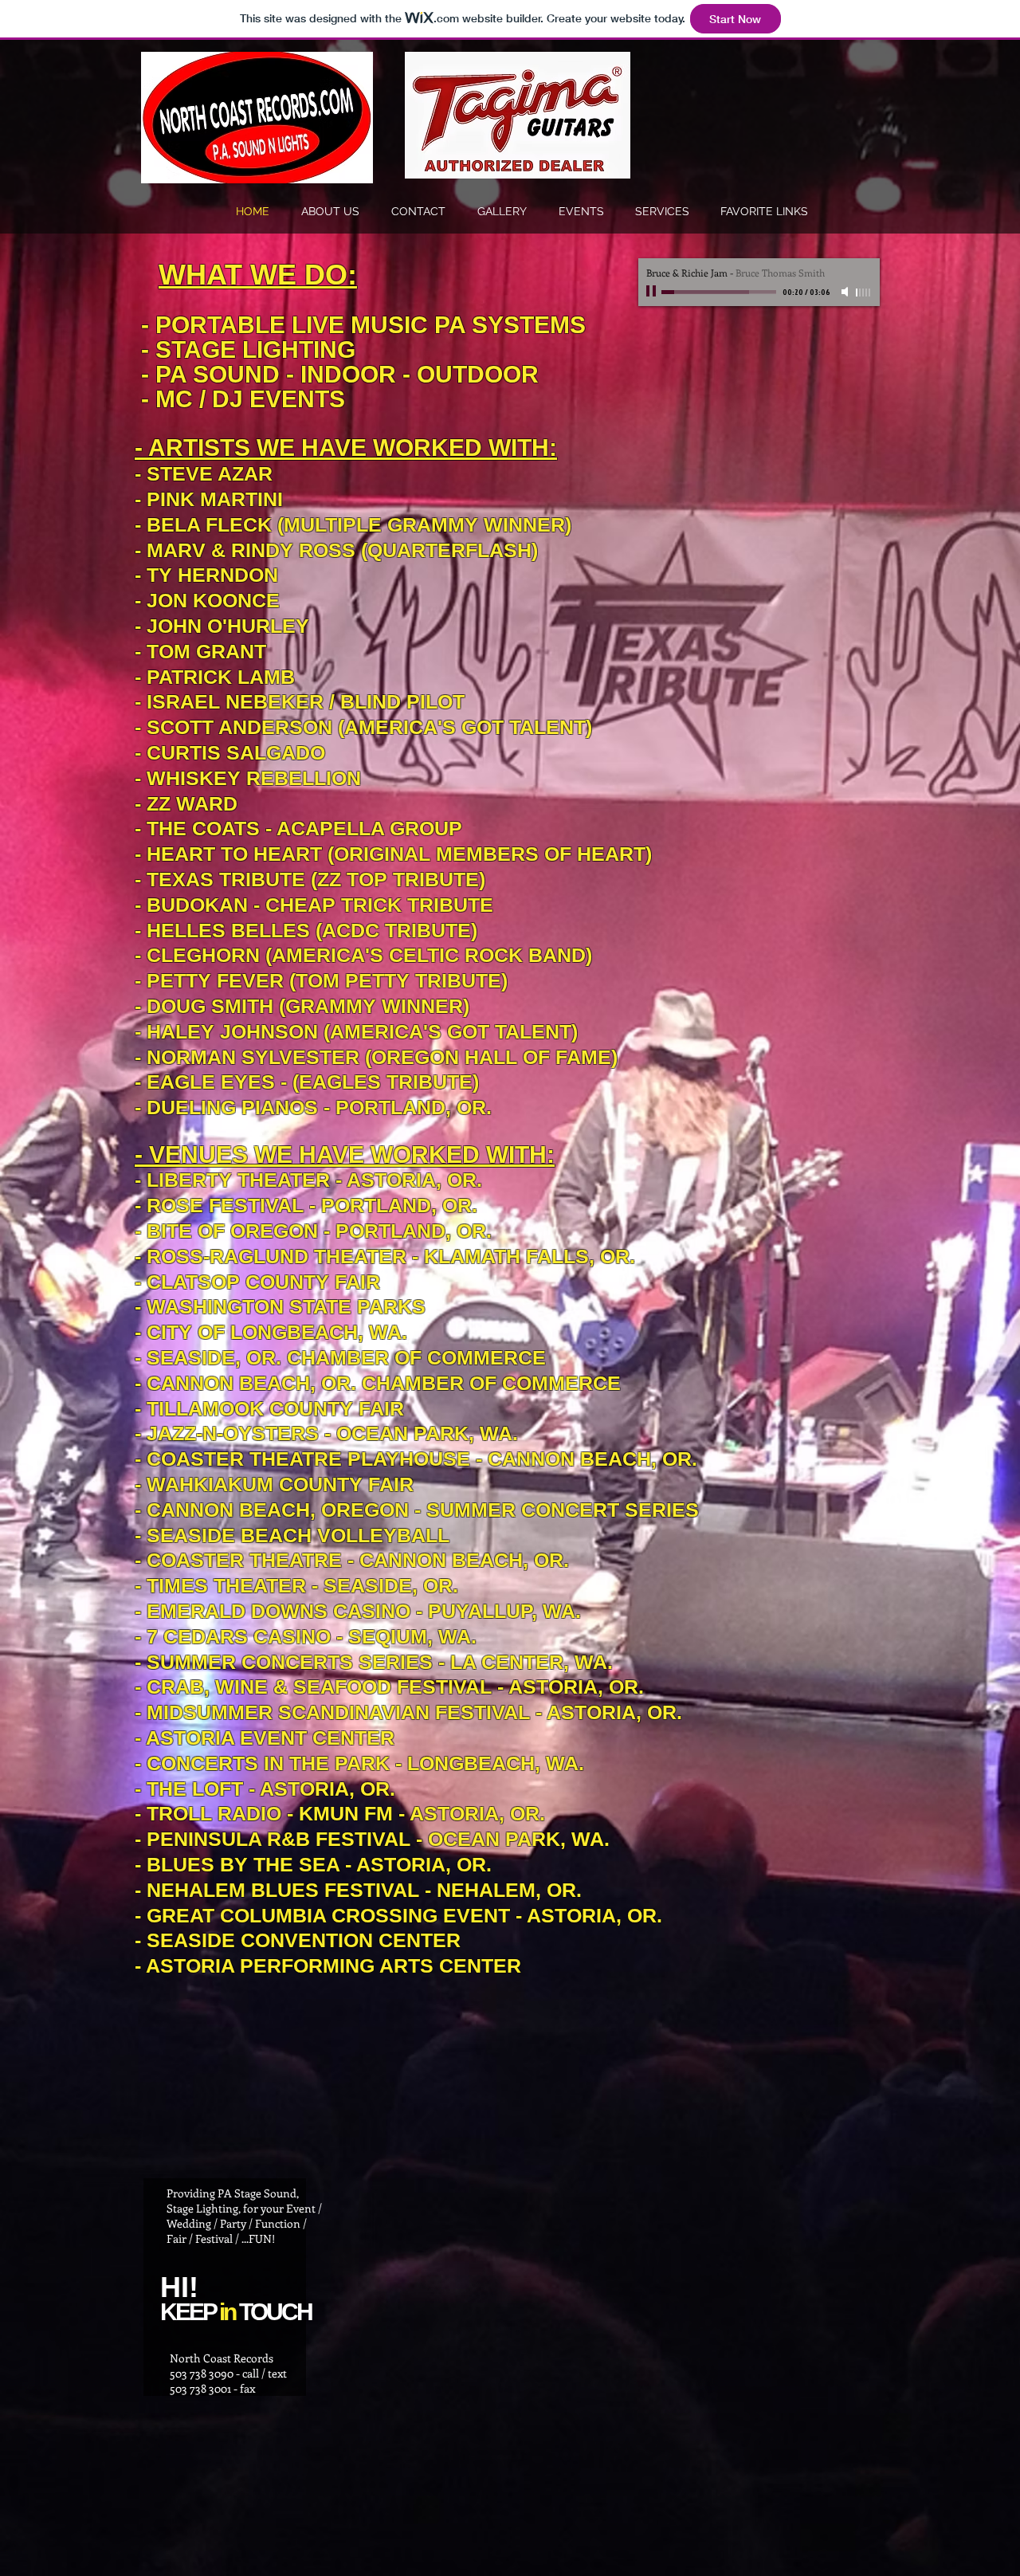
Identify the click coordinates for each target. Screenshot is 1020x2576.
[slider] (864, 293)
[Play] (653, 292)
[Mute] (846, 292)
